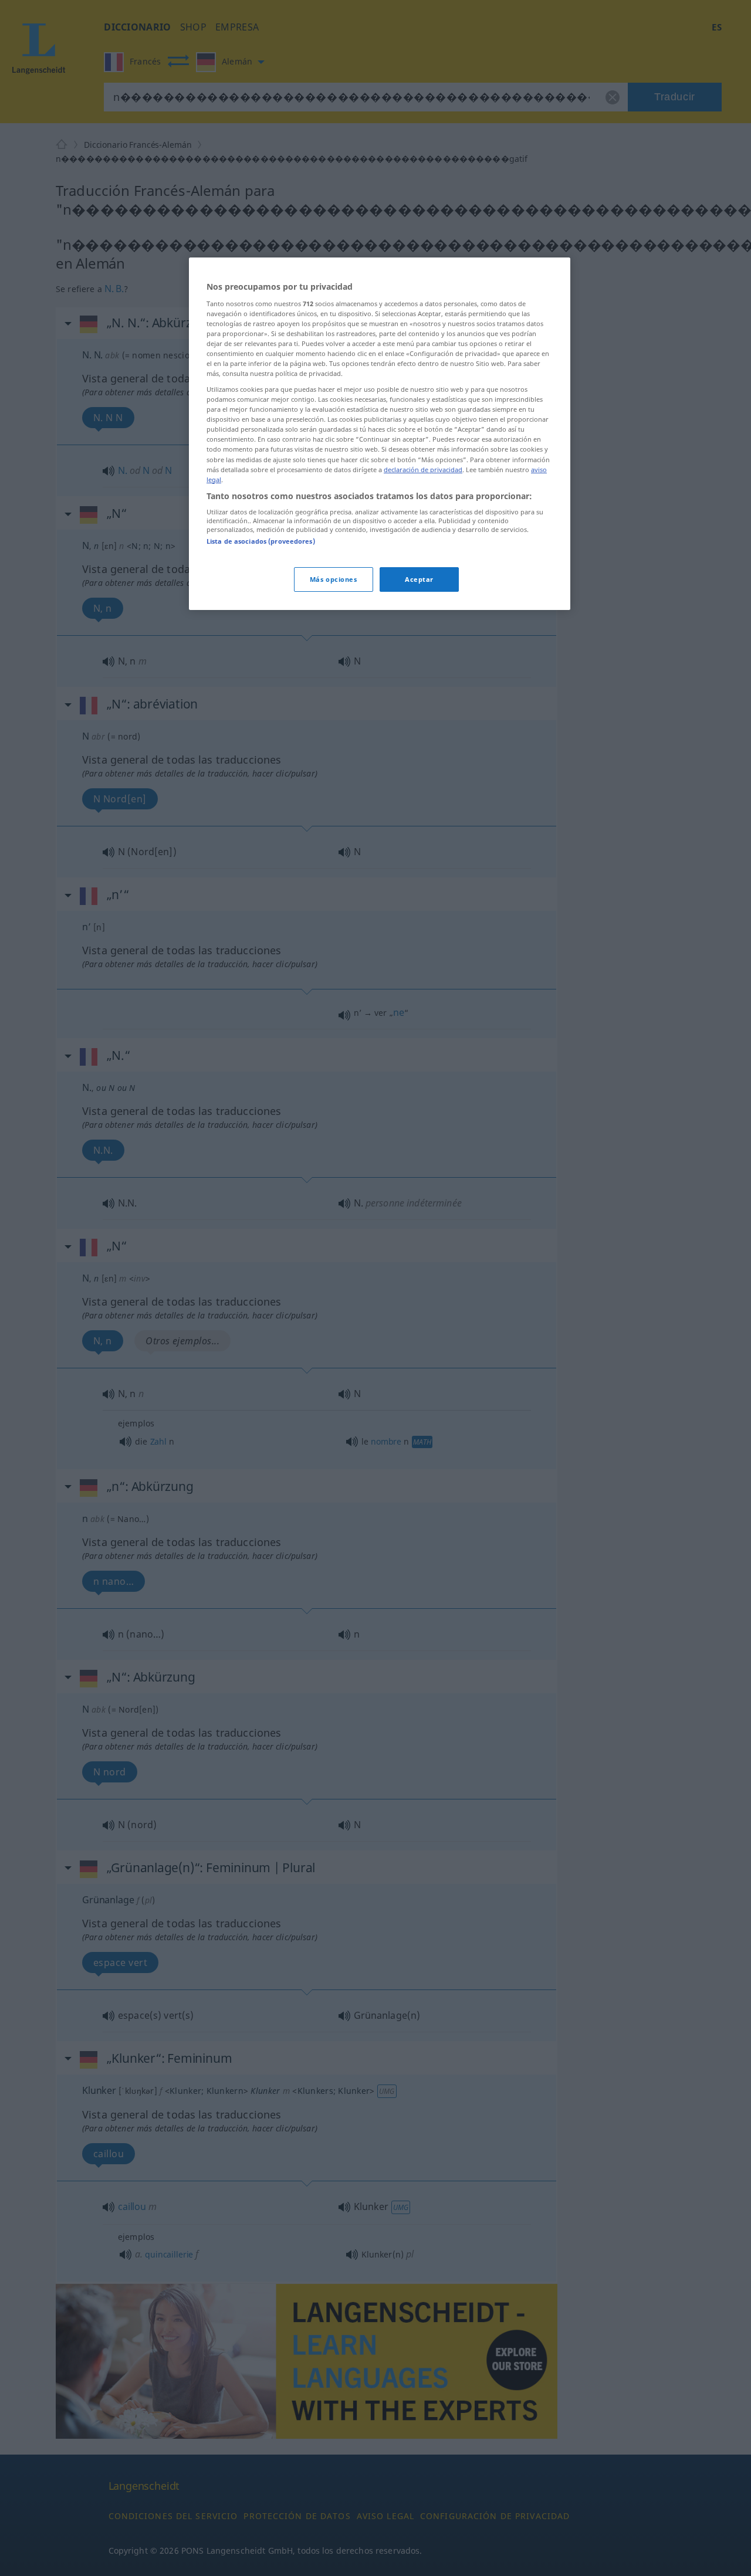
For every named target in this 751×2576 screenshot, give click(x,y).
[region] (380, 434)
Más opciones (334, 579)
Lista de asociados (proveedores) (261, 542)
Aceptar (419, 579)
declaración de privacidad (423, 470)
